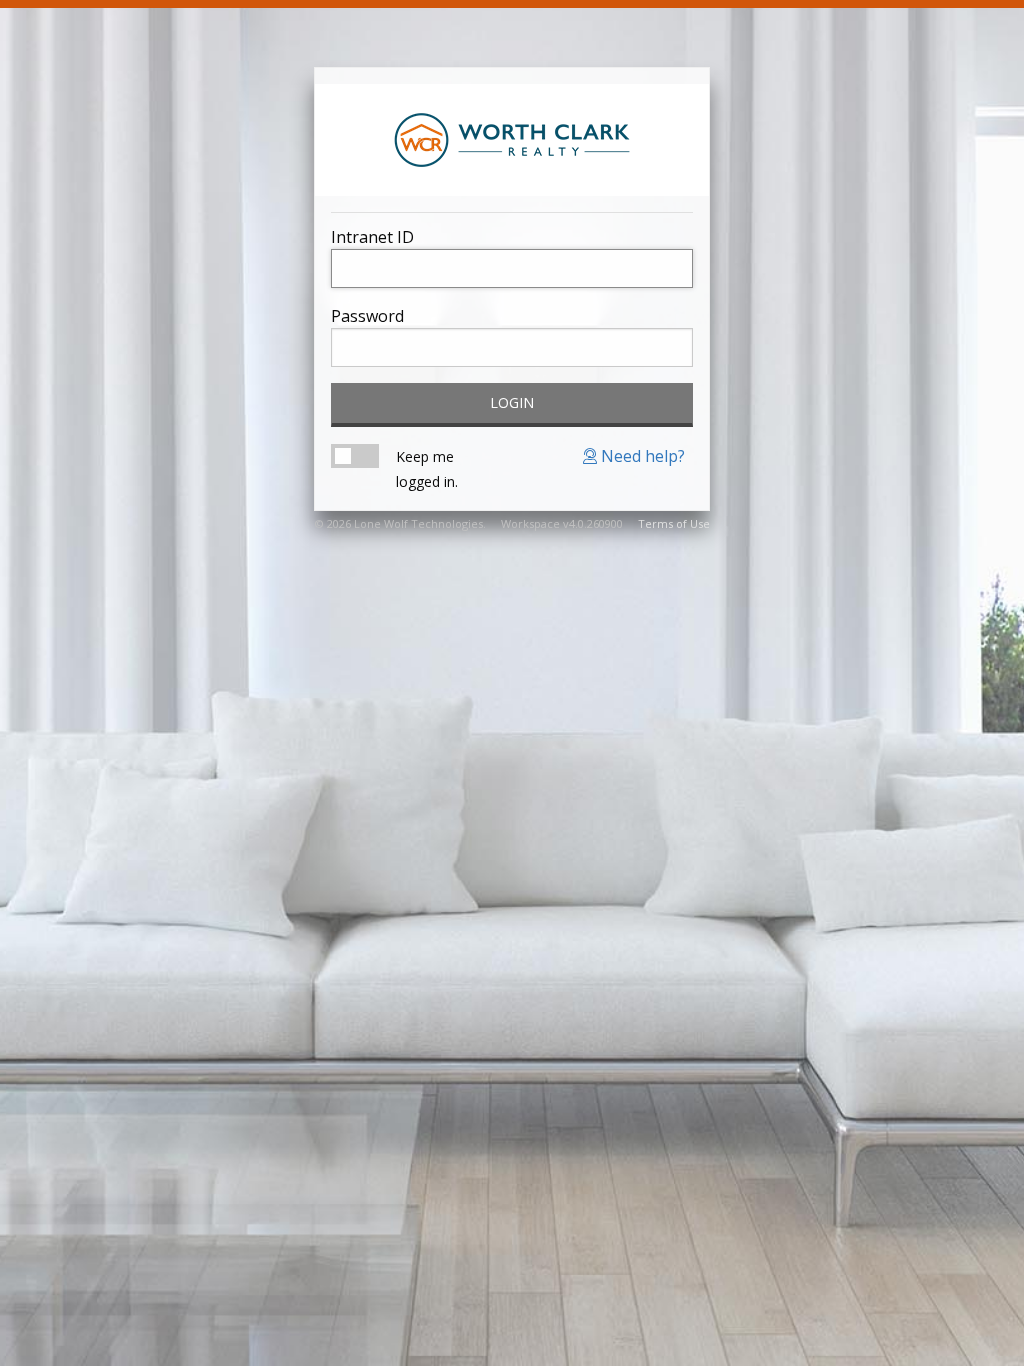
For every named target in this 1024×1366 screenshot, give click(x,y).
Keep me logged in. (427, 469)
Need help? (641, 456)
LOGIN (512, 402)
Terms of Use (674, 523)
